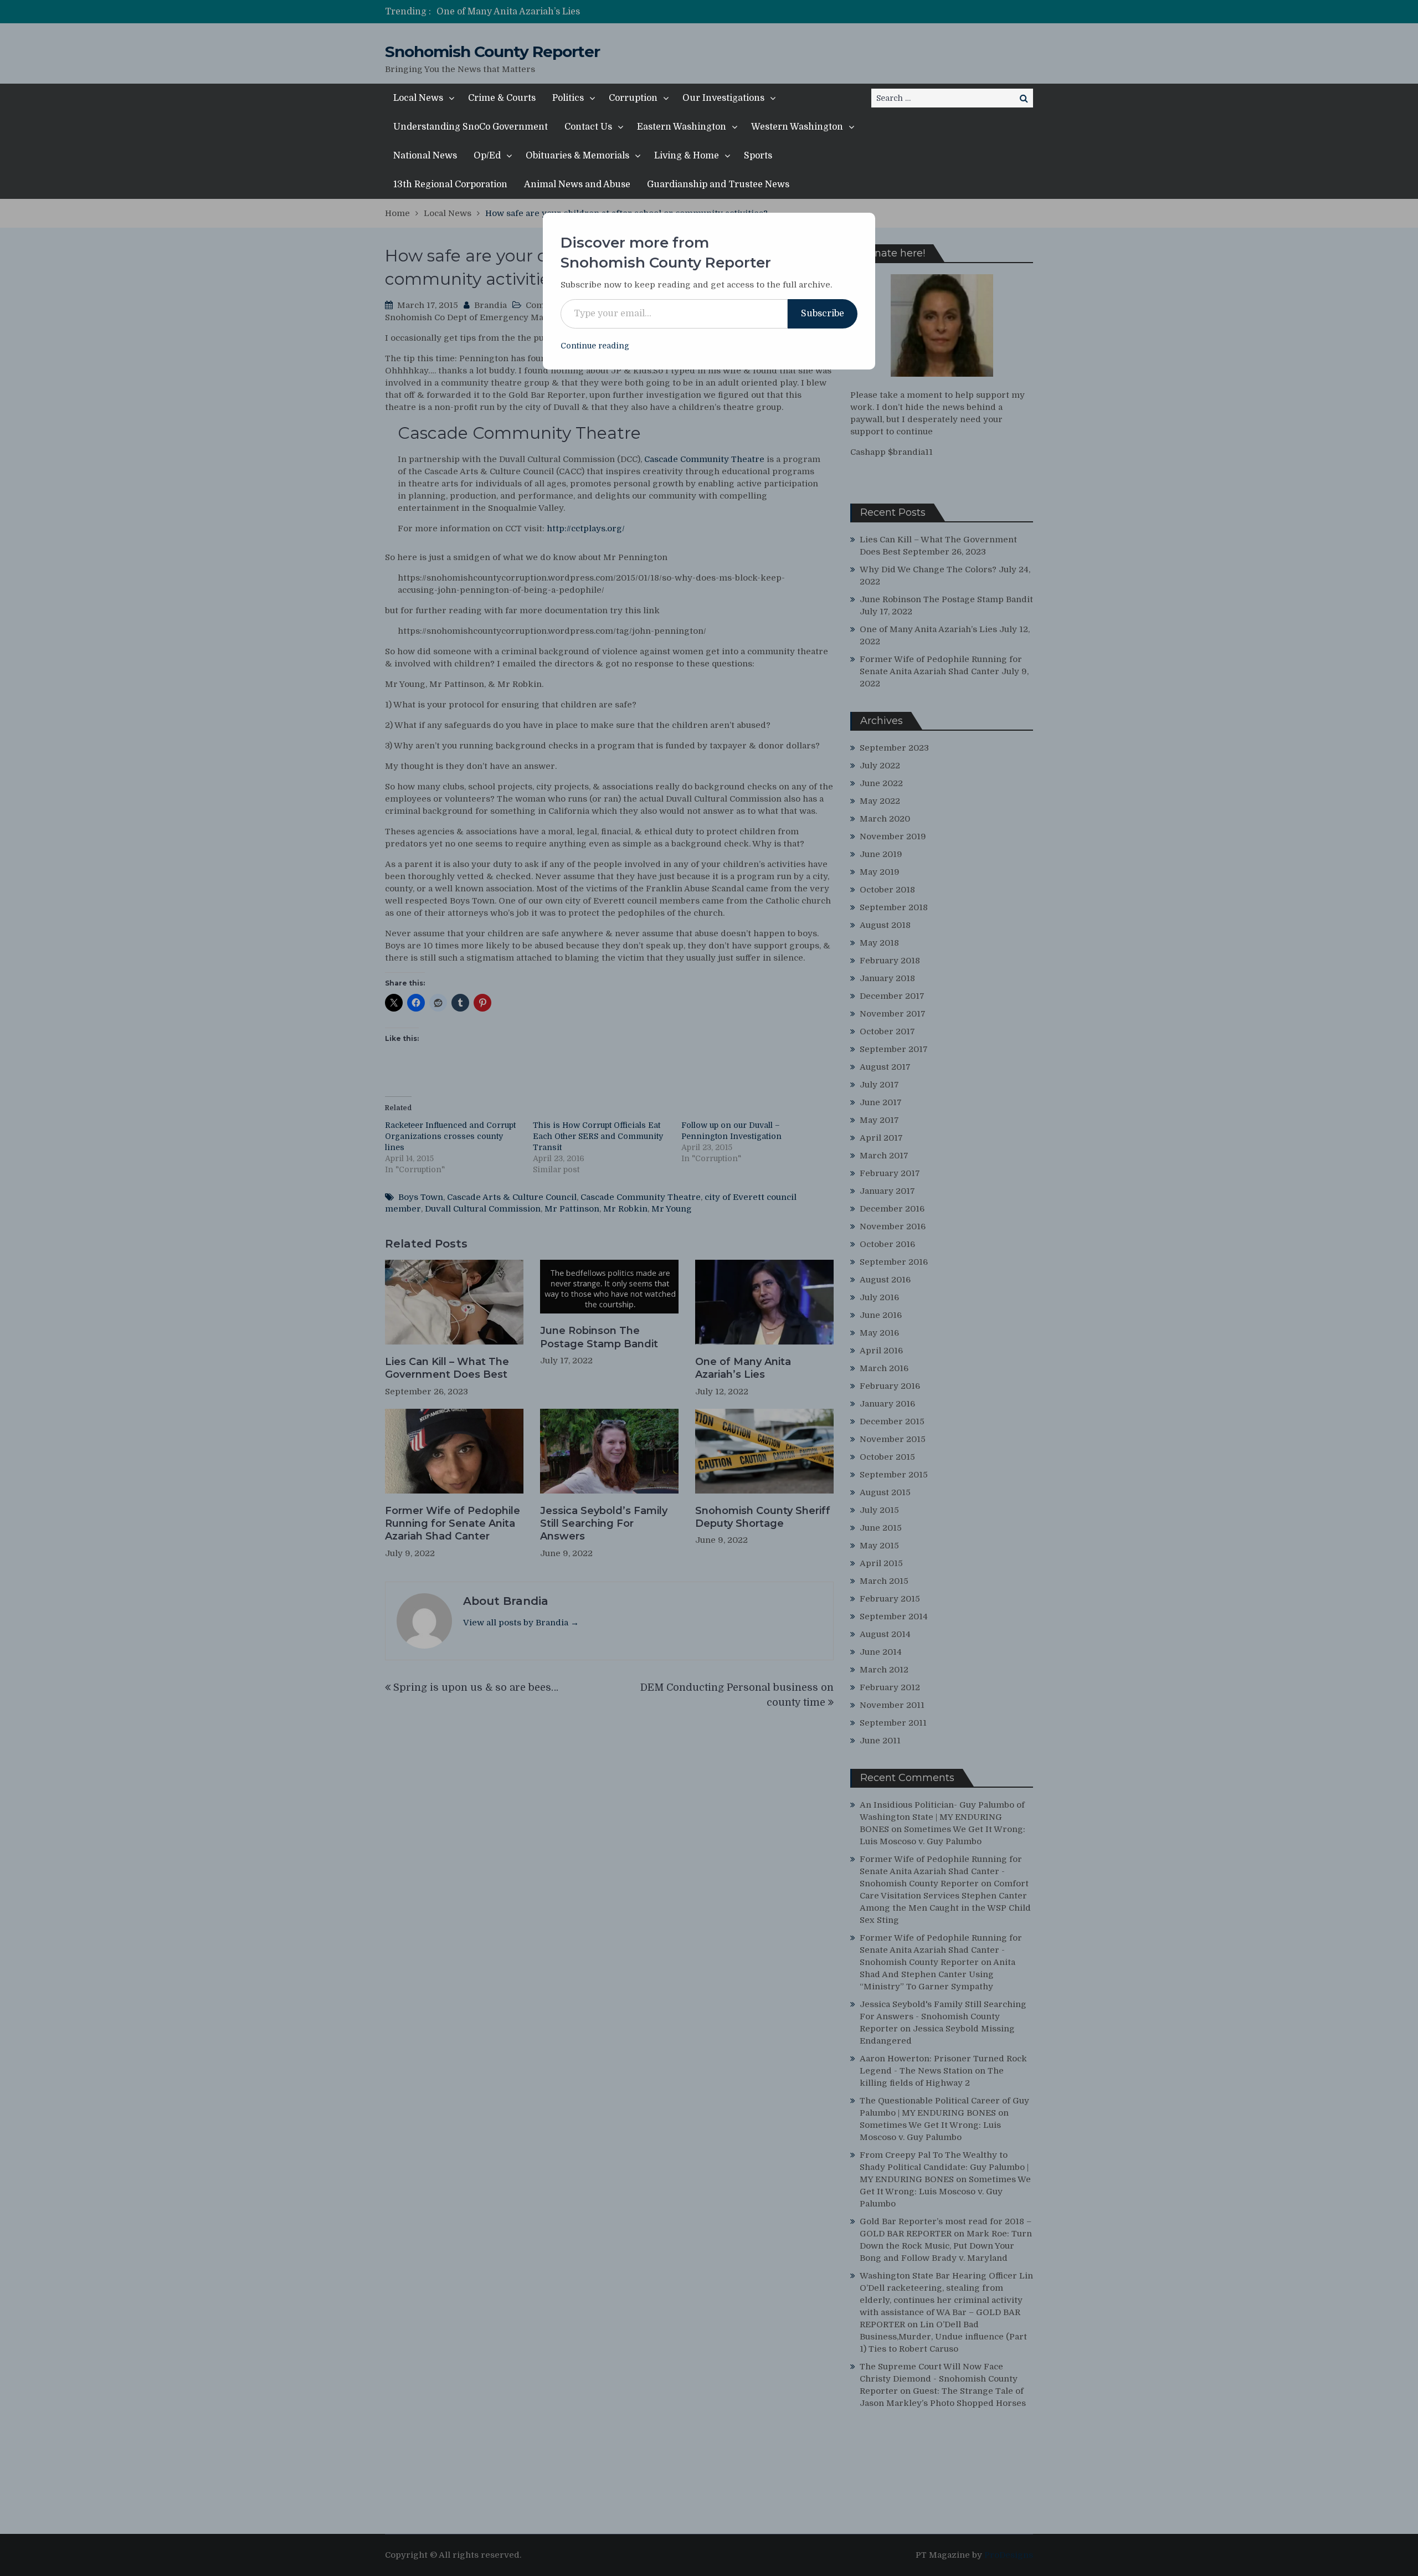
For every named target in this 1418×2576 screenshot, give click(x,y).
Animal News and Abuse (577, 184)
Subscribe (823, 314)
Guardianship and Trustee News (718, 184)
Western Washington (797, 127)
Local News (418, 98)
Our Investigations (723, 98)
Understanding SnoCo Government (471, 127)
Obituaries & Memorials (577, 156)
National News (425, 156)
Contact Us (588, 127)
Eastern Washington (682, 127)
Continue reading (595, 346)
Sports (758, 156)
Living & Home (687, 156)
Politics (568, 98)
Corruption (633, 98)
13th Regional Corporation (450, 184)
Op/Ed (487, 156)
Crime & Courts (502, 98)
